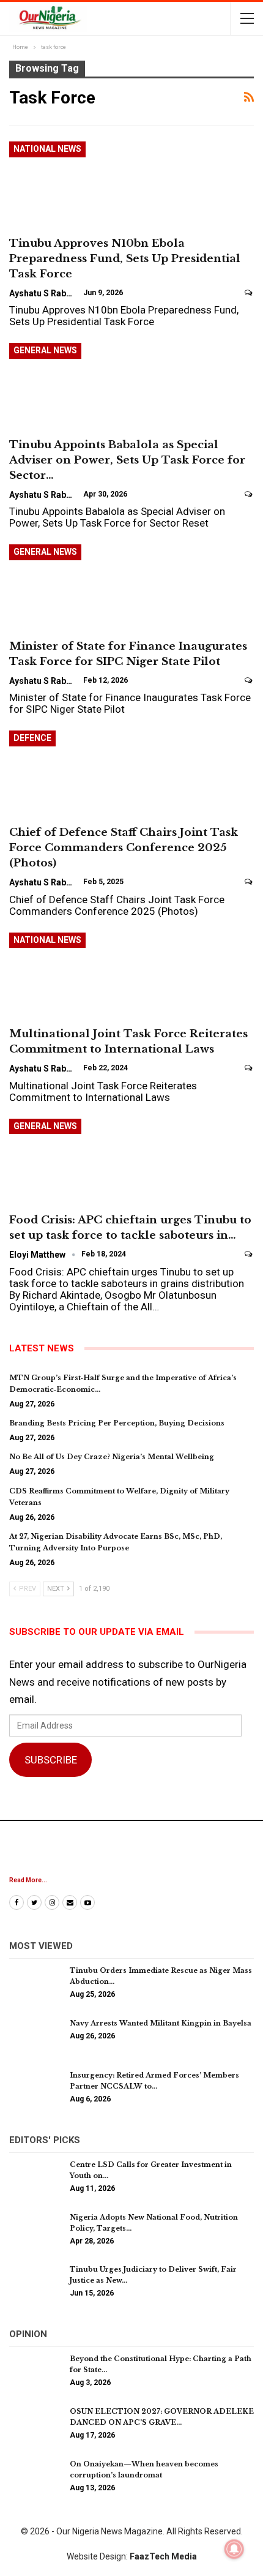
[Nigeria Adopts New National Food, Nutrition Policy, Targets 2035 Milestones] (35, 2231)
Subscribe (51, 1760)
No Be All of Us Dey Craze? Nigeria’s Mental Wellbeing (112, 1457)
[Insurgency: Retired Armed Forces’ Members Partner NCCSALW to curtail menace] (35, 2089)
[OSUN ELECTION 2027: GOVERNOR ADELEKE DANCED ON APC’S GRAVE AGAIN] (35, 2425)
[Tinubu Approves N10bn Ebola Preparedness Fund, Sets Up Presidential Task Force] (73, 182)
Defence (32, 738)
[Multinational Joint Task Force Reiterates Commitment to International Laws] (73, 974)
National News (47, 149)
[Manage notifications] (234, 2549)
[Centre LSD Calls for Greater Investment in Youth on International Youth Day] (35, 2179)
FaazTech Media (163, 2556)
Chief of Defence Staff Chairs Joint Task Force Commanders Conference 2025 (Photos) (124, 848)
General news (45, 350)
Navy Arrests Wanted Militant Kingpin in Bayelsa (161, 2023)
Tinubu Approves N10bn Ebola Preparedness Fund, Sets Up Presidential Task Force (125, 259)
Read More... (28, 1880)
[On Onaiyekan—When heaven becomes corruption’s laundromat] (35, 2478)
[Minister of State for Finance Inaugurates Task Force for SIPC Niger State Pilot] (73, 585)
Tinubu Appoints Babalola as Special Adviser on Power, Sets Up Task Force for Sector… (127, 460)
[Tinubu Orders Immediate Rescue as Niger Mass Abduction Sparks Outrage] (35, 1985)
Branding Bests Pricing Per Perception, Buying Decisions (117, 1423)
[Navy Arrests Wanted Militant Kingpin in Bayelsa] (35, 2037)
